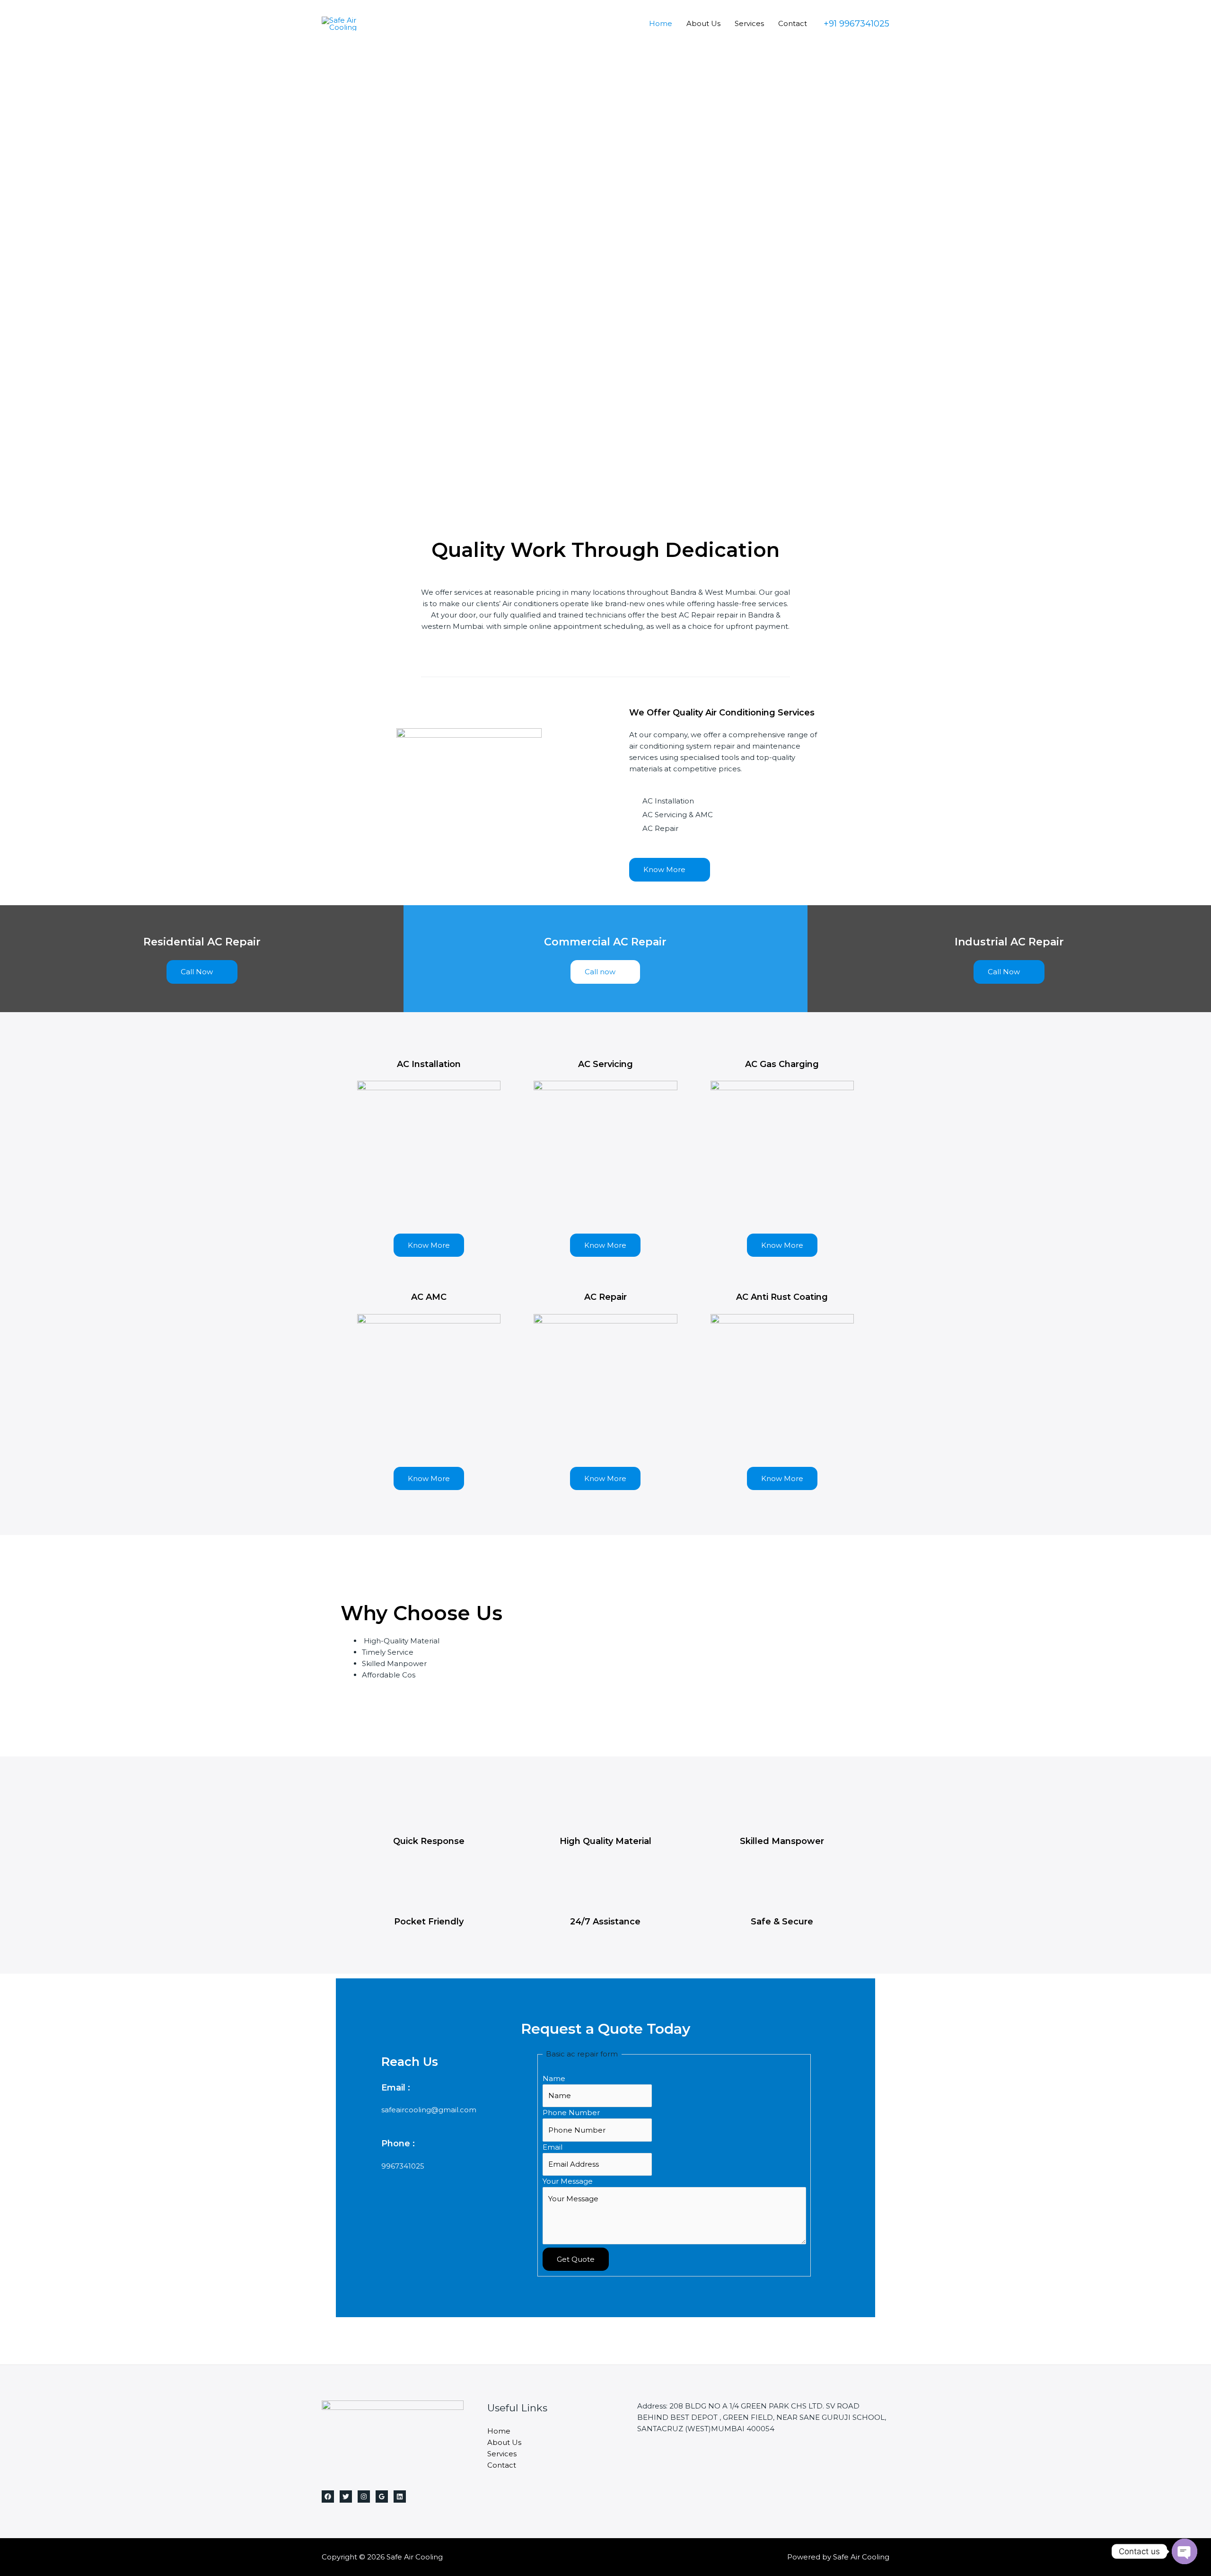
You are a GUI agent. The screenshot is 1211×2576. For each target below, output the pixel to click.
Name (554, 2078)
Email (553, 2147)
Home (661, 23)
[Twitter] (346, 2497)
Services (749, 23)
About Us (703, 23)
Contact (793, 23)
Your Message (568, 2181)
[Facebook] (328, 2497)
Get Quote (576, 2259)
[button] (670, 870)
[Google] (382, 2497)
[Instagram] (364, 2497)
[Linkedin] (400, 2497)
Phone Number (571, 2113)
